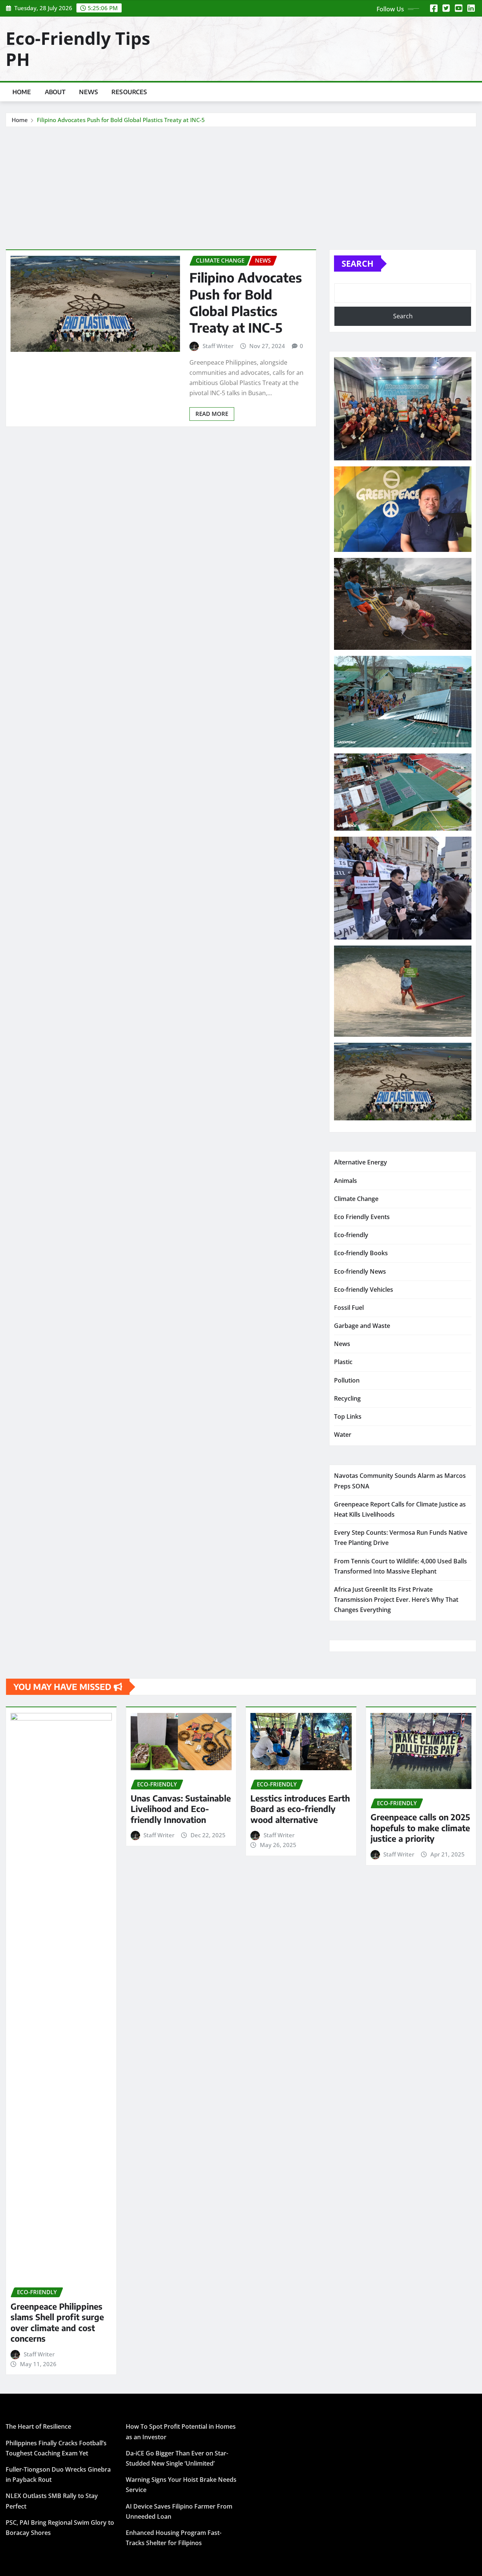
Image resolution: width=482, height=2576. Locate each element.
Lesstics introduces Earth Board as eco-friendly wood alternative (300, 1809)
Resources (129, 92)
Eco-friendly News (360, 1271)
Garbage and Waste (362, 1326)
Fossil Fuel (349, 1308)
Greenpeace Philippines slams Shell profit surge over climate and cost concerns (57, 2322)
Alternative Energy (361, 1162)
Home (22, 92)
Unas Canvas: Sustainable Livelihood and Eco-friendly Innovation (181, 1809)
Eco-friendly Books (361, 1253)
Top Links (348, 1416)
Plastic (343, 1362)
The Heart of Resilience (38, 2426)
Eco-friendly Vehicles (364, 1290)
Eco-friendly (351, 1235)
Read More (212, 414)
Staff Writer (218, 346)
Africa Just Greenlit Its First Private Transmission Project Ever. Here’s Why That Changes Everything (396, 1600)
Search (358, 263)
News (88, 92)
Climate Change (356, 1199)
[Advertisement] (241, 184)
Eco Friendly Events (362, 1217)
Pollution (347, 1380)
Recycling (347, 1398)
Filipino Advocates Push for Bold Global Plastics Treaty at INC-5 (121, 120)
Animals (345, 1181)
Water (343, 1435)
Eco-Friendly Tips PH (78, 48)
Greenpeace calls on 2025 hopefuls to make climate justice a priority (420, 1828)
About (55, 92)
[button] (403, 409)
